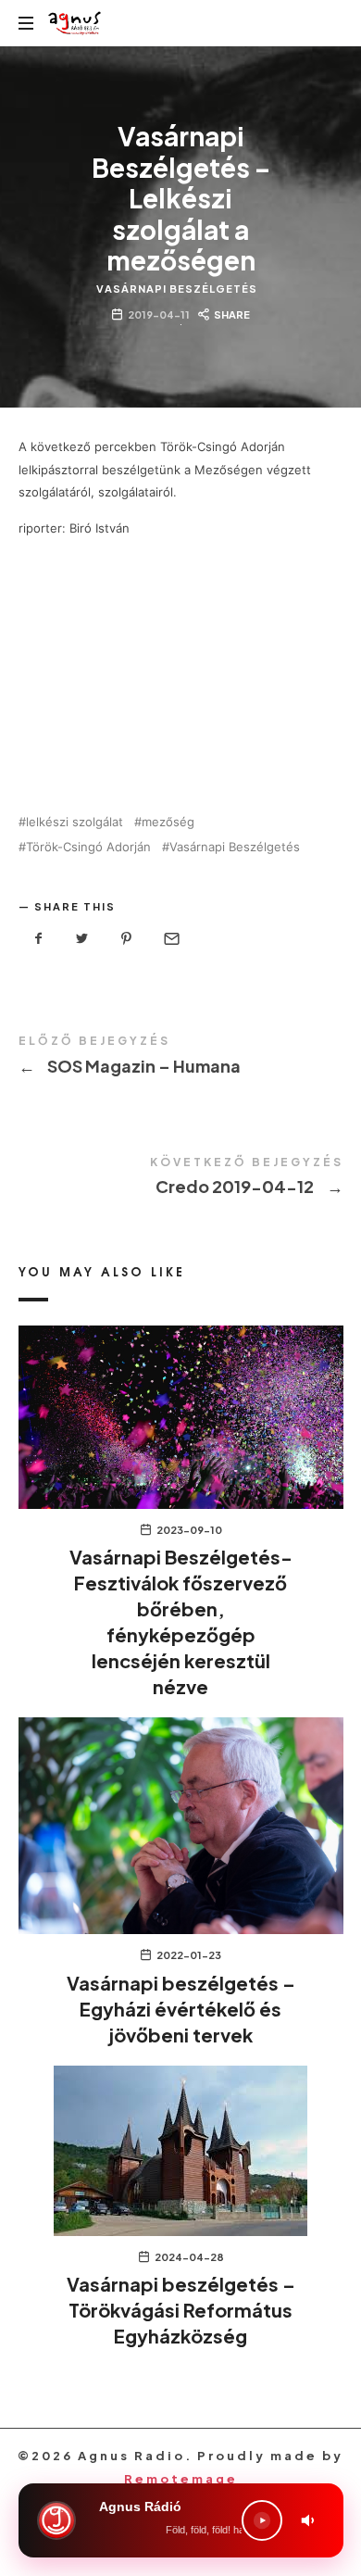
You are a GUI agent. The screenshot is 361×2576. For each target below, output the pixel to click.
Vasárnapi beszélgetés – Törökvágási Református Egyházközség (181, 2310)
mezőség (168, 822)
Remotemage (181, 2479)
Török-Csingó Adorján (88, 847)
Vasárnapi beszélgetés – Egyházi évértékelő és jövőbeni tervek (181, 2009)
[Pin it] (127, 939)
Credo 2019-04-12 (181, 1180)
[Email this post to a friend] (170, 939)
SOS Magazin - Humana (181, 1058)
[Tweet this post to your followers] (82, 939)
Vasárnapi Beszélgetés (177, 289)
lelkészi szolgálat (75, 822)
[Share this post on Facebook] (39, 939)
